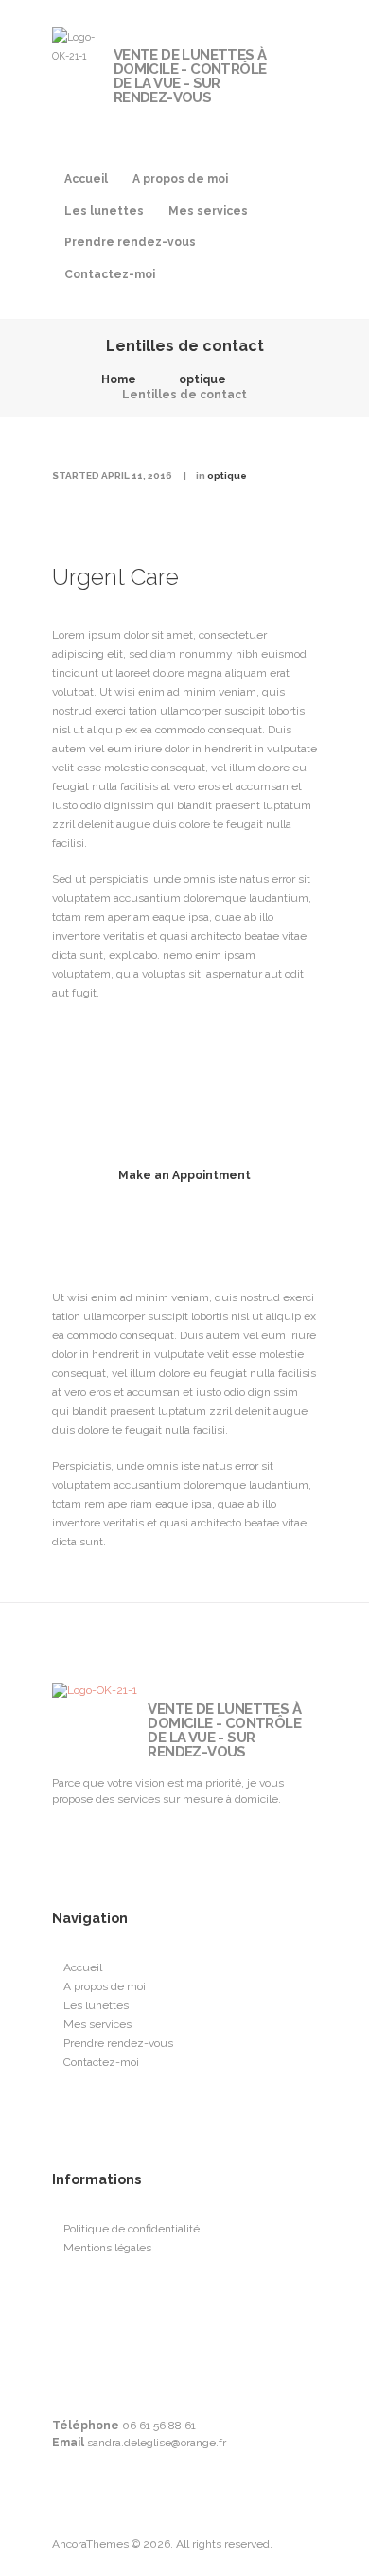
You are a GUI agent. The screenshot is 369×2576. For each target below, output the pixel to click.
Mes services (208, 211)
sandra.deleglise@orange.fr (157, 2443)
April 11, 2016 (137, 476)
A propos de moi (180, 179)
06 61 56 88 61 (159, 2426)
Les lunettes (104, 211)
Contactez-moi (110, 274)
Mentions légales (107, 2248)
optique (202, 379)
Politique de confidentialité (132, 2229)
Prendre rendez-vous (130, 242)
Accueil (86, 179)
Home (119, 379)
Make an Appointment (184, 1175)
